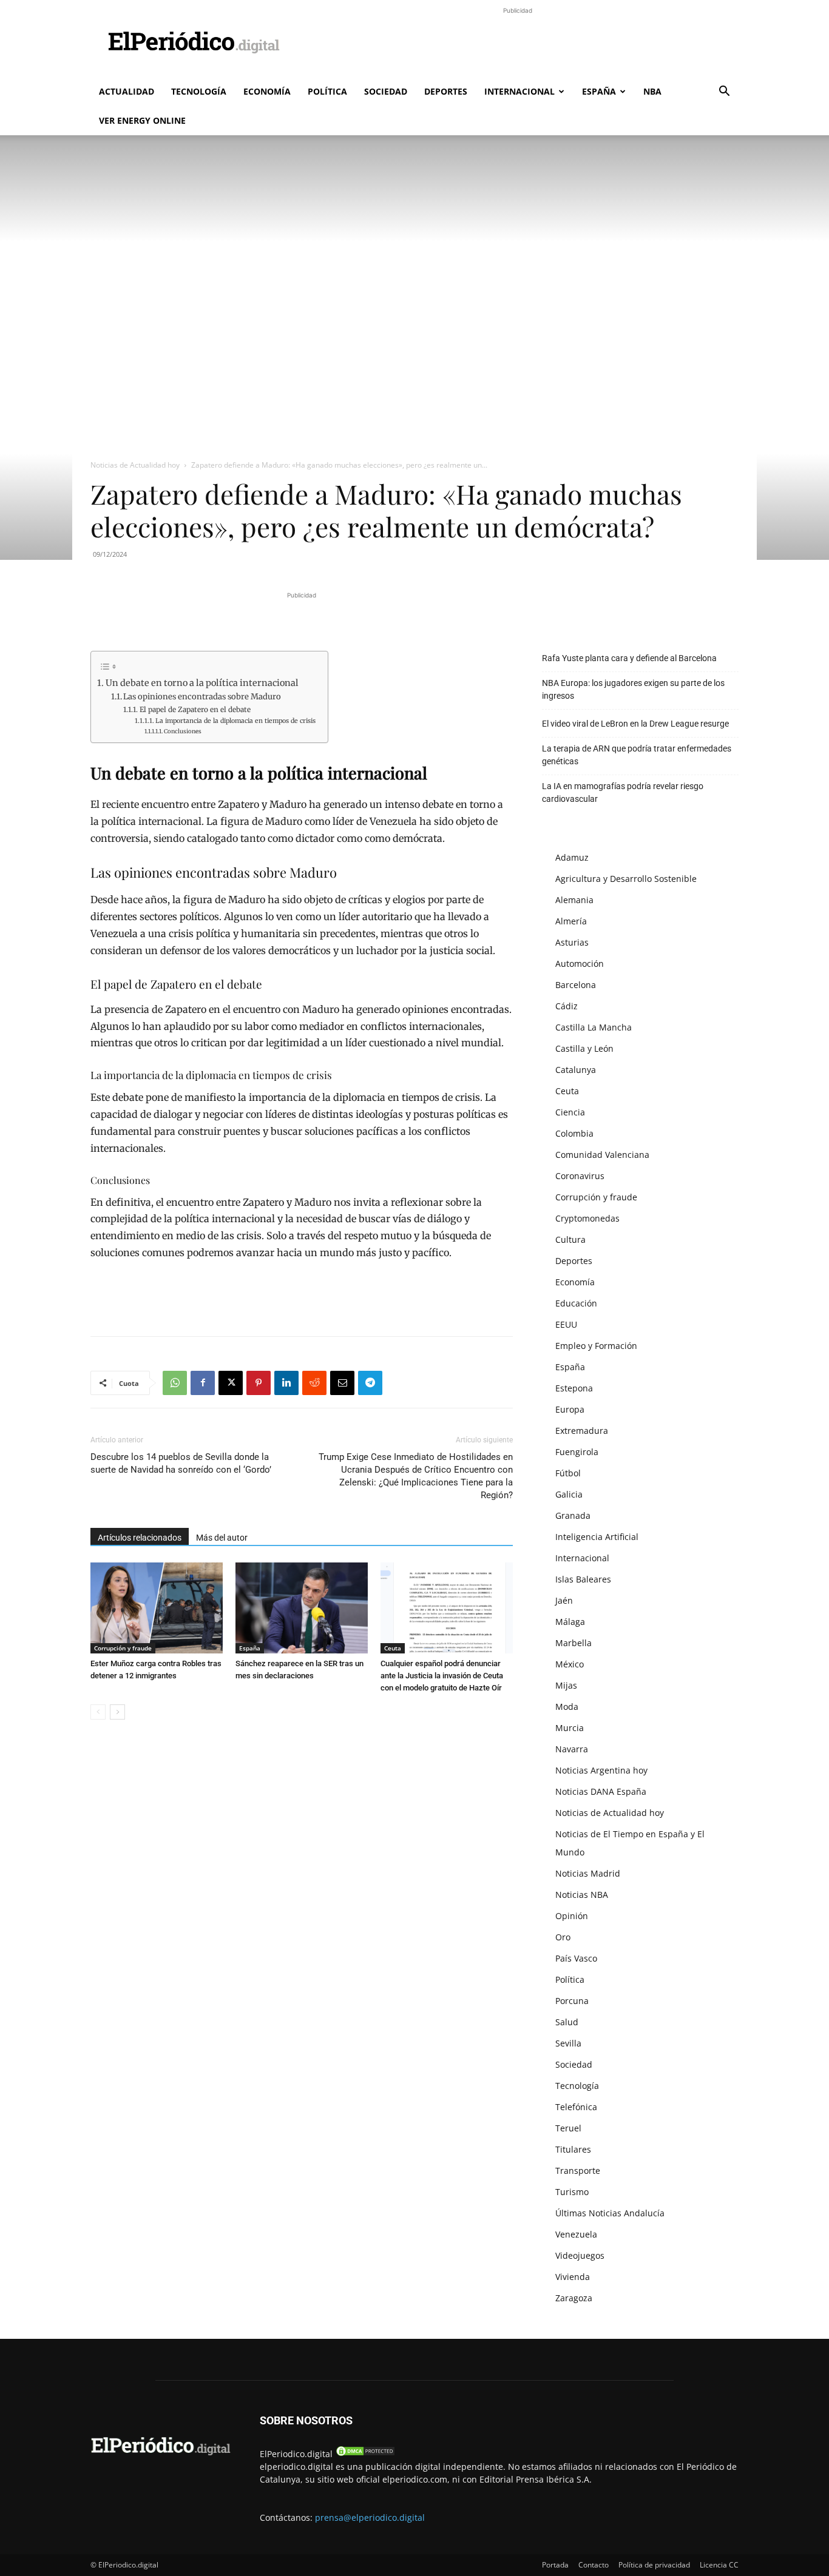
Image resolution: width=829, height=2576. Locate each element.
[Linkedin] (286, 1383)
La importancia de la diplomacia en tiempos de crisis (235, 721)
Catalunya (576, 1070)
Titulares (573, 2149)
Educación (576, 1303)
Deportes (446, 91)
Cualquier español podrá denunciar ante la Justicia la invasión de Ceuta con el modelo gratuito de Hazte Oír (442, 1676)
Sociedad (386, 91)
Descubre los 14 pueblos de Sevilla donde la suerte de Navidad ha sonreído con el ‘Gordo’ (181, 1463)
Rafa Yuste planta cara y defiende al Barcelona (629, 658)
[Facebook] (203, 1383)
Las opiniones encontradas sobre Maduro (202, 697)
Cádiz (567, 1006)
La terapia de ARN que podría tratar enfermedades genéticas (637, 755)
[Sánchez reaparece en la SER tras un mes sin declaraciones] (302, 1608)
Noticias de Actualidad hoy (135, 465)
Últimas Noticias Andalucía (610, 2213)
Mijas (566, 1685)
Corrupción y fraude (123, 1648)
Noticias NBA (582, 1895)
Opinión (572, 1916)
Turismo (572, 2192)
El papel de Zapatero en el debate (195, 709)
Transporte (578, 2171)
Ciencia (570, 1112)
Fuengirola (577, 1452)
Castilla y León (584, 1048)
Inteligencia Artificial (597, 1537)
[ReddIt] (314, 1383)
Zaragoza (574, 2298)
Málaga (570, 1622)
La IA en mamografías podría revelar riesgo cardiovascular (623, 792)
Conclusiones (183, 731)
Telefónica (576, 2107)
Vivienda (573, 2277)
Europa (570, 1409)
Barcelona (576, 985)
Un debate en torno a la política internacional (202, 683)
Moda (567, 1707)
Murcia (570, 1728)
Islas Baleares (583, 1579)
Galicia (569, 1494)
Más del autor (222, 1538)
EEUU (566, 1324)
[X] (231, 1383)
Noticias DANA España (601, 1791)
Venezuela (576, 2234)
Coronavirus (580, 1176)
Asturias (572, 942)
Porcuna (572, 2001)
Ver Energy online (142, 120)
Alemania (574, 900)
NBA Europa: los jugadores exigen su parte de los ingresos (633, 689)
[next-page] (117, 1712)
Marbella (574, 1643)
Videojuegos (580, 2255)
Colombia (574, 1133)
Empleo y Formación (596, 1346)
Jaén (564, 1600)
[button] (724, 92)
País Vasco (576, 1958)
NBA (652, 91)
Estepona (574, 1388)
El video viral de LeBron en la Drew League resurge (635, 724)
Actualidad (127, 91)
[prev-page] (98, 1712)
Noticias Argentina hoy (601, 1770)
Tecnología (199, 91)
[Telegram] (370, 1383)
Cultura (570, 1239)
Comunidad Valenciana (602, 1155)
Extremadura (582, 1431)
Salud (567, 2022)
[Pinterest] (259, 1383)
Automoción (580, 963)
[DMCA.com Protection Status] (365, 2454)
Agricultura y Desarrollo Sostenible (626, 879)
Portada (555, 2565)
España (599, 91)
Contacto (594, 2565)
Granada (573, 1515)
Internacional (519, 91)
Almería (571, 921)
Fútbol (568, 1473)
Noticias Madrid (588, 1873)
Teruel (568, 2128)
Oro (563, 1937)
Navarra (572, 1749)
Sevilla (568, 2043)
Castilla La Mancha (594, 1027)
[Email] (342, 1383)
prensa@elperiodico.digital (370, 2517)
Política (327, 91)
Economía (267, 91)
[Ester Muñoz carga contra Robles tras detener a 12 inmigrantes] (157, 1608)
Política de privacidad (654, 2565)
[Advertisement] (518, 44)
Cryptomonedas (587, 1218)
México (570, 1664)
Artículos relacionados (140, 1538)
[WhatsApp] (175, 1383)
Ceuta (393, 1648)
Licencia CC (719, 2565)
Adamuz (572, 857)
